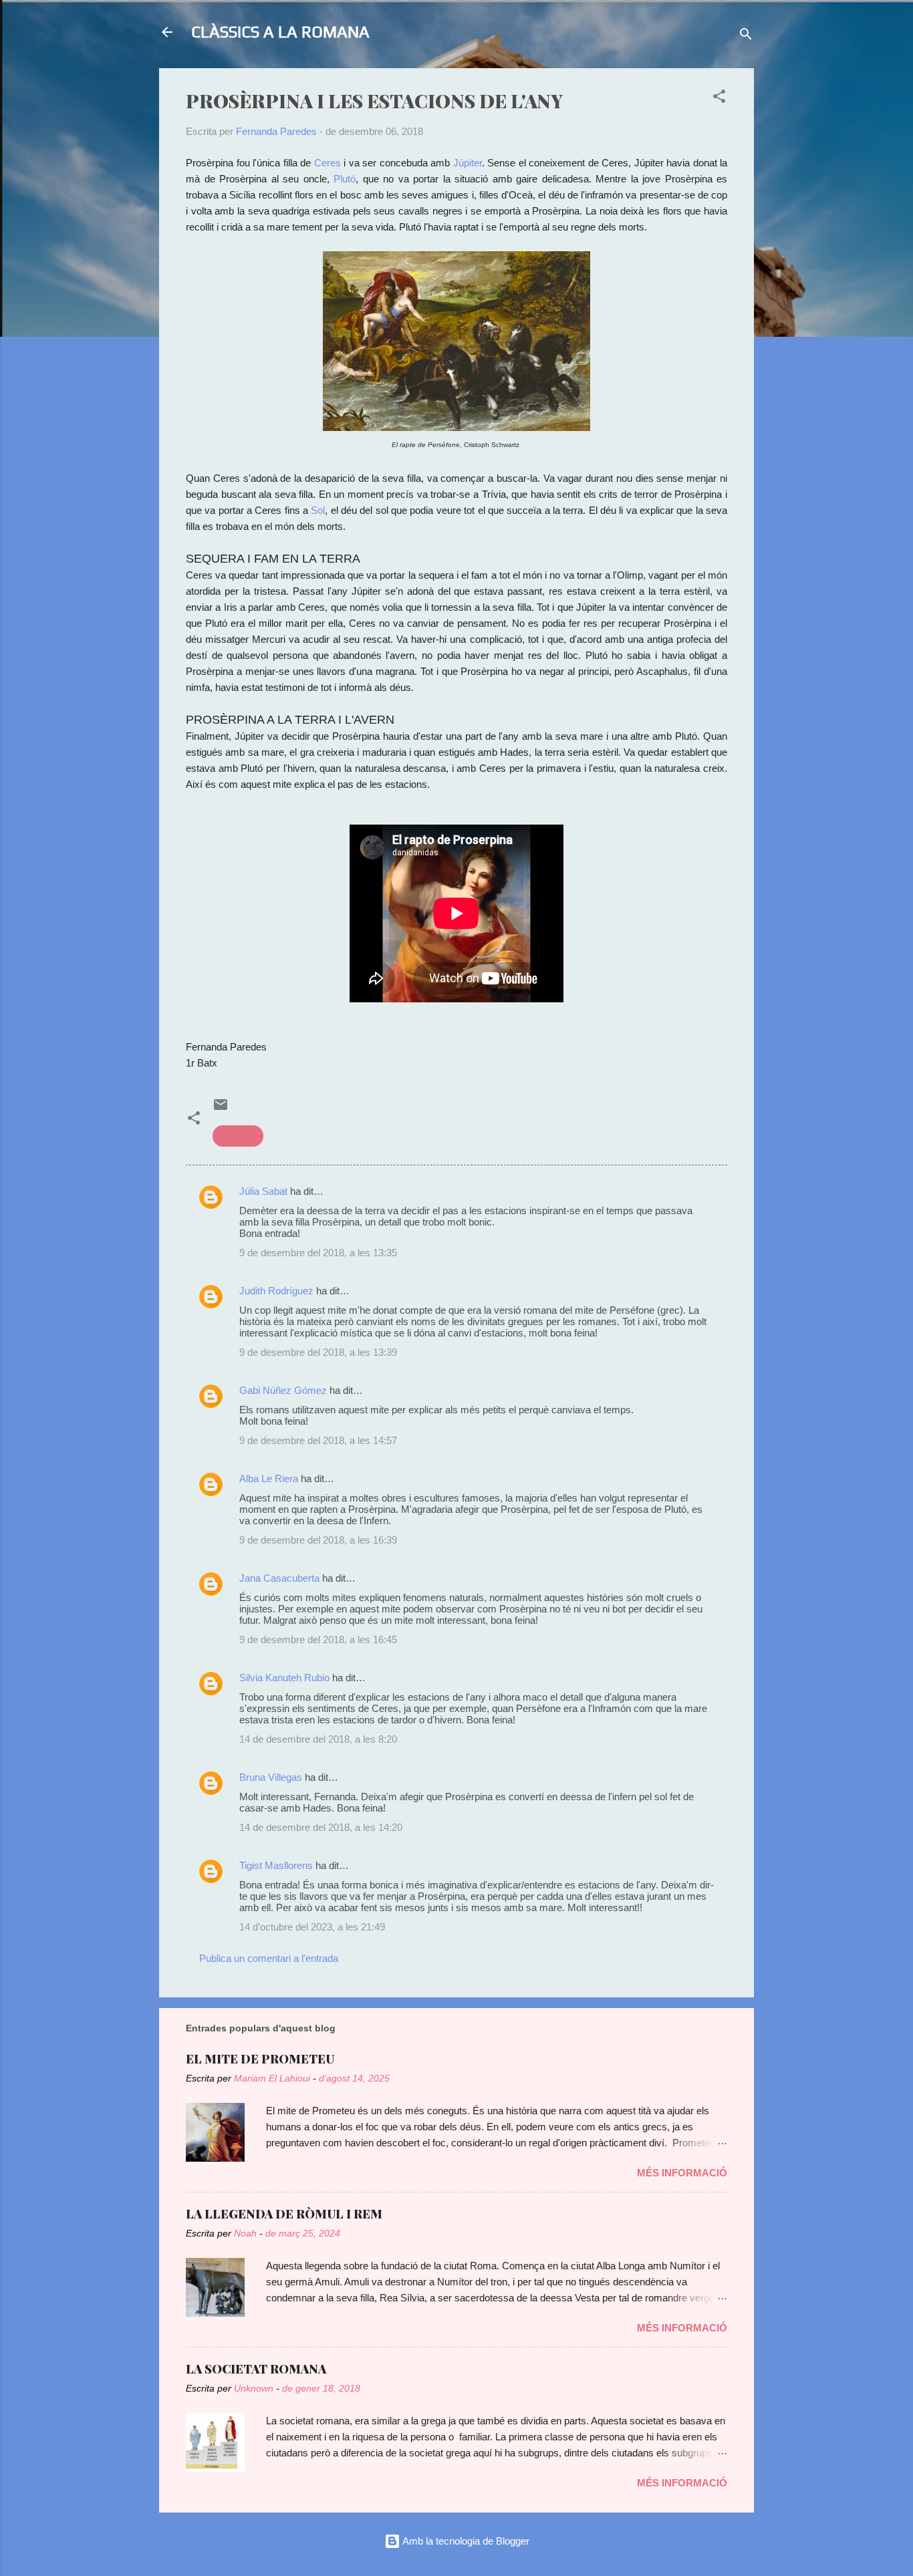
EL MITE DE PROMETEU (260, 2059)
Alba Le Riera (269, 1478)
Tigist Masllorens (276, 1865)
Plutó (345, 179)
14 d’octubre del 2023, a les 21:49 (312, 1927)
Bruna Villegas (271, 1777)
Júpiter (468, 163)
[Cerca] (746, 36)
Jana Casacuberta (279, 1578)
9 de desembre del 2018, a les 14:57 (318, 1440)
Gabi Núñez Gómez (283, 1390)
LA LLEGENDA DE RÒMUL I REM (284, 2214)
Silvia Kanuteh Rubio (284, 1678)
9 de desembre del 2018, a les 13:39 (318, 1352)
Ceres (329, 163)
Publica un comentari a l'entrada (269, 1958)
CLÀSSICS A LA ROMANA (280, 32)
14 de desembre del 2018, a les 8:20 (318, 1739)
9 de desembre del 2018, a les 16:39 (318, 1540)
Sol (318, 510)
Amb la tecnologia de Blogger (465, 2541)
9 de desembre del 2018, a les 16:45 (318, 1639)
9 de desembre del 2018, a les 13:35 (318, 1253)
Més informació (682, 2173)
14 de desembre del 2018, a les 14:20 (321, 1827)
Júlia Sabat (263, 1191)
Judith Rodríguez (276, 1291)
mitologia (238, 1136)
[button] (719, 99)
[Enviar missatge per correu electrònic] (221, 1109)
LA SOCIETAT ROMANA (256, 2369)
